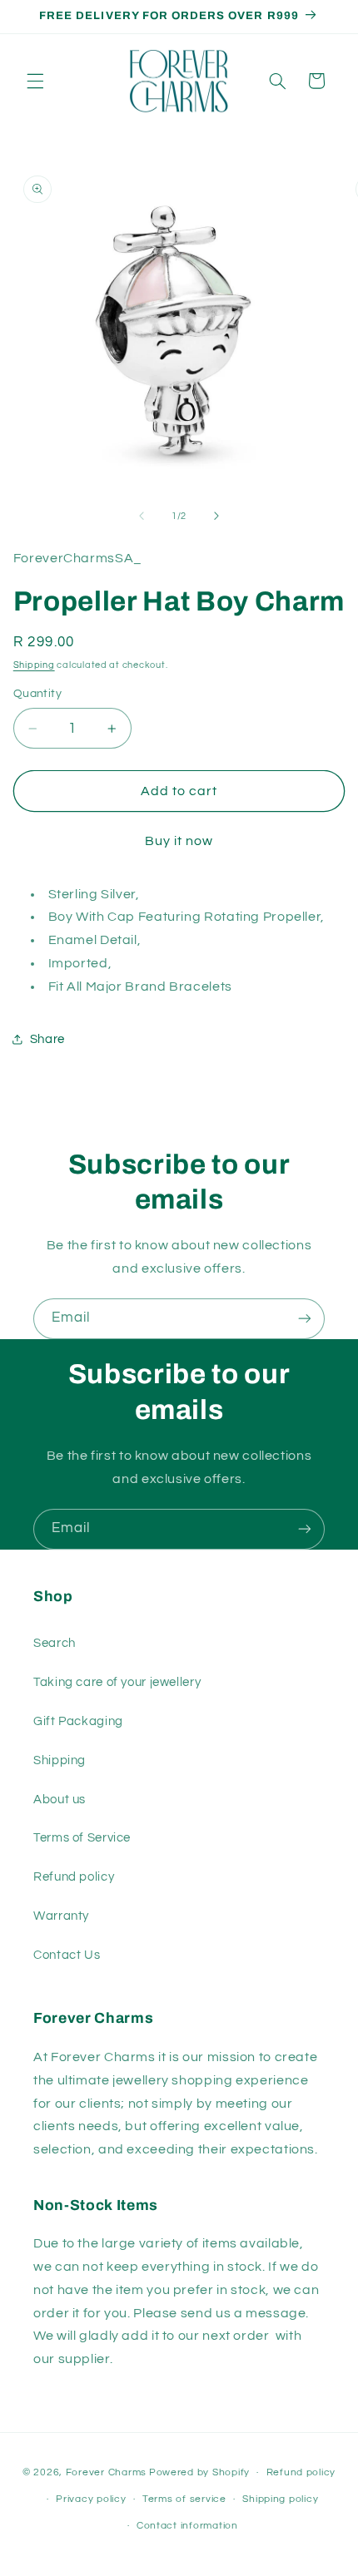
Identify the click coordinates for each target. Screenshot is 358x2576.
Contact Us (67, 1955)
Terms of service (184, 2499)
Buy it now (179, 841)
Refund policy (74, 1877)
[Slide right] (216, 517)
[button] (35, 81)
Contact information (187, 2526)
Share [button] (47, 1039)
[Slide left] (142, 517)
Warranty (61, 1916)
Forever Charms (106, 2472)
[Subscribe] (305, 1319)
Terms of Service (82, 1838)
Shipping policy (280, 2499)
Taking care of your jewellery (117, 1682)
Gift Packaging (78, 1721)
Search (55, 1643)
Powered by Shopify (199, 2472)
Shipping (34, 665)
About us (60, 1800)
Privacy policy (91, 2499)
